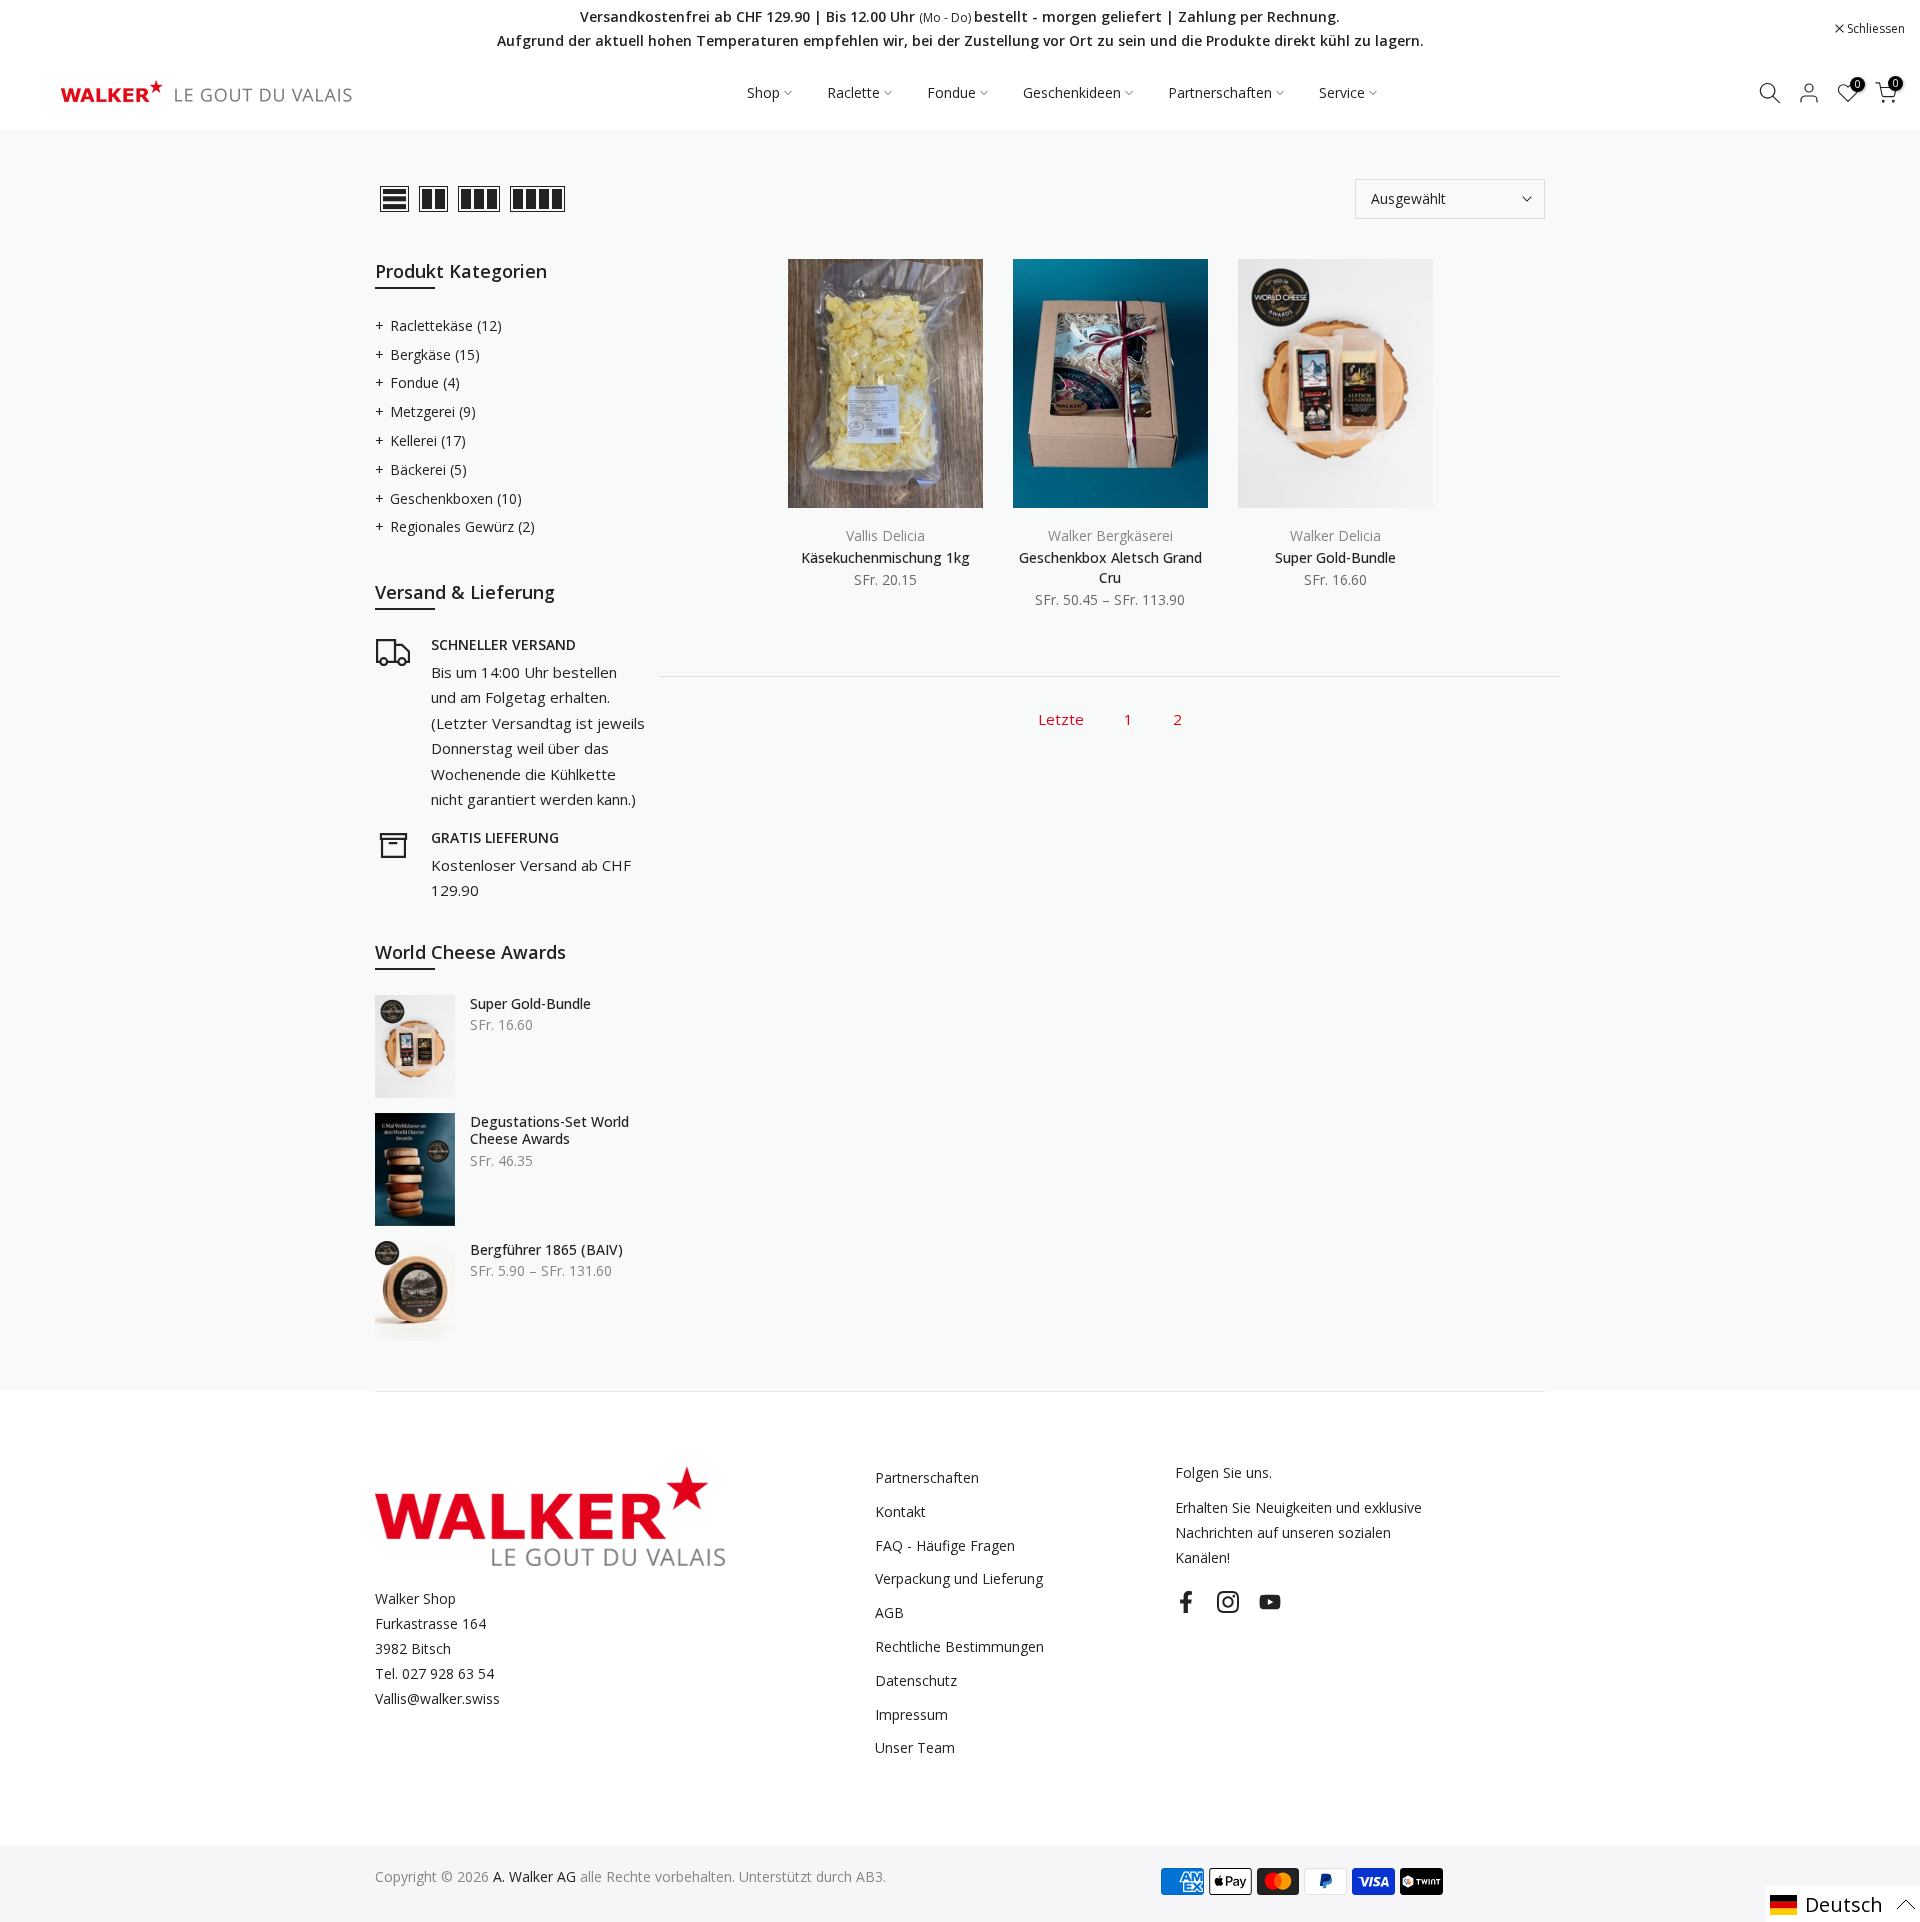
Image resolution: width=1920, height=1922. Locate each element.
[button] (1843, 1904)
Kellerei (428, 440)
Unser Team (915, 1747)
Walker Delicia (1335, 535)
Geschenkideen (1072, 92)
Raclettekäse (446, 325)
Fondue (951, 92)
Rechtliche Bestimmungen (959, 1646)
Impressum (911, 1714)
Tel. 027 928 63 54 (434, 1673)
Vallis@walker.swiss (437, 1698)
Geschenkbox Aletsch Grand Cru (1110, 567)
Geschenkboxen (456, 498)
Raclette (853, 92)
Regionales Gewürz (462, 526)
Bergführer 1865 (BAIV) (546, 1250)
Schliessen (54, 29)
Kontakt (900, 1511)
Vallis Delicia (885, 535)
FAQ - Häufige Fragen (945, 1545)
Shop (763, 92)
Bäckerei (428, 469)
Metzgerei (433, 411)
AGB (889, 1612)
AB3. (871, 1876)
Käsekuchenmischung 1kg (885, 557)
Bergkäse (435, 354)
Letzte (1061, 719)
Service (1342, 92)
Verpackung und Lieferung (959, 1578)
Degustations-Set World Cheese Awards (549, 1130)
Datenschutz (916, 1680)
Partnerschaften (1220, 92)
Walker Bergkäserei (1110, 535)
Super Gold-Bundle (1335, 557)
